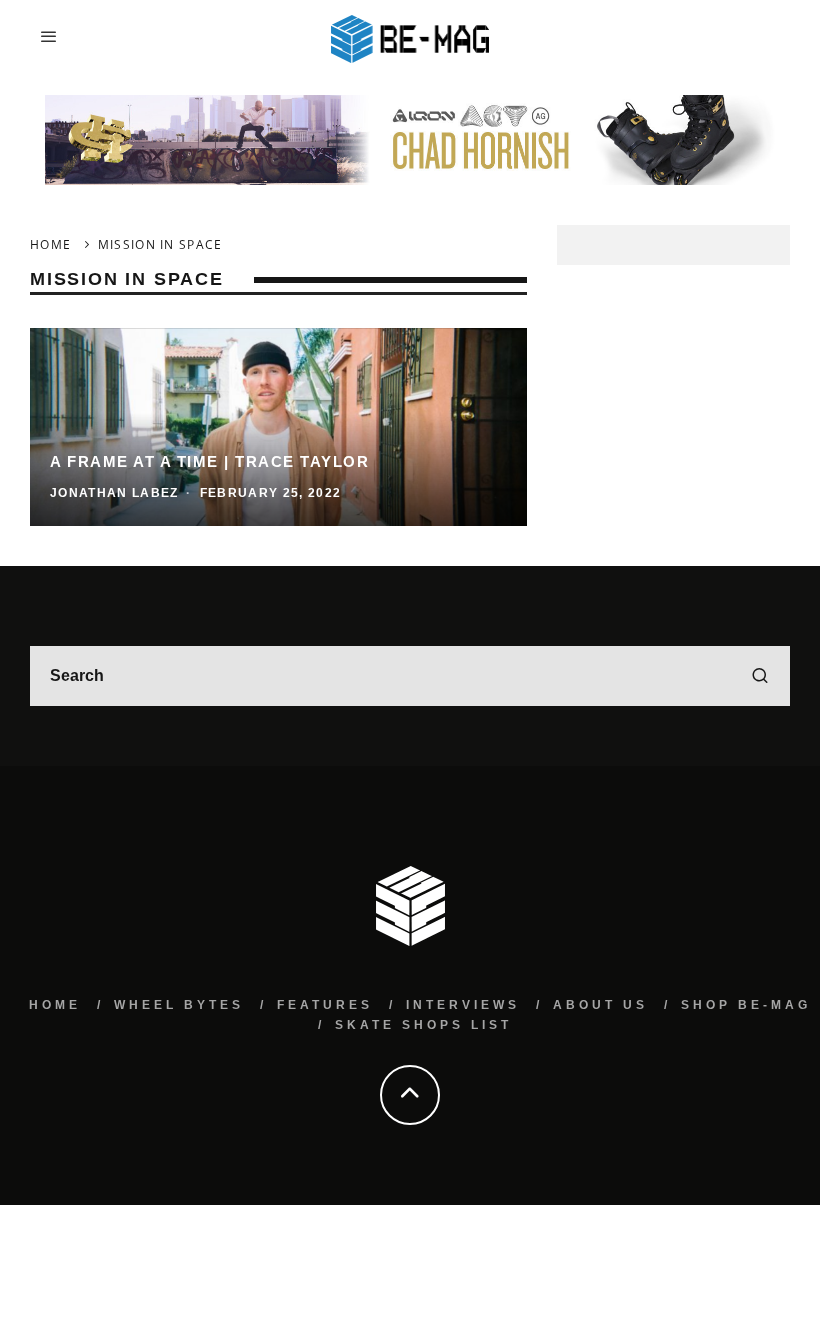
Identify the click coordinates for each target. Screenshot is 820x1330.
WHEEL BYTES (179, 1005)
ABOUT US (600, 1005)
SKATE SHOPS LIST (423, 1025)
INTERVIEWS (463, 1005)
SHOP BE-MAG (746, 1005)
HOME (55, 1005)
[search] (760, 676)
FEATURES (325, 1005)
